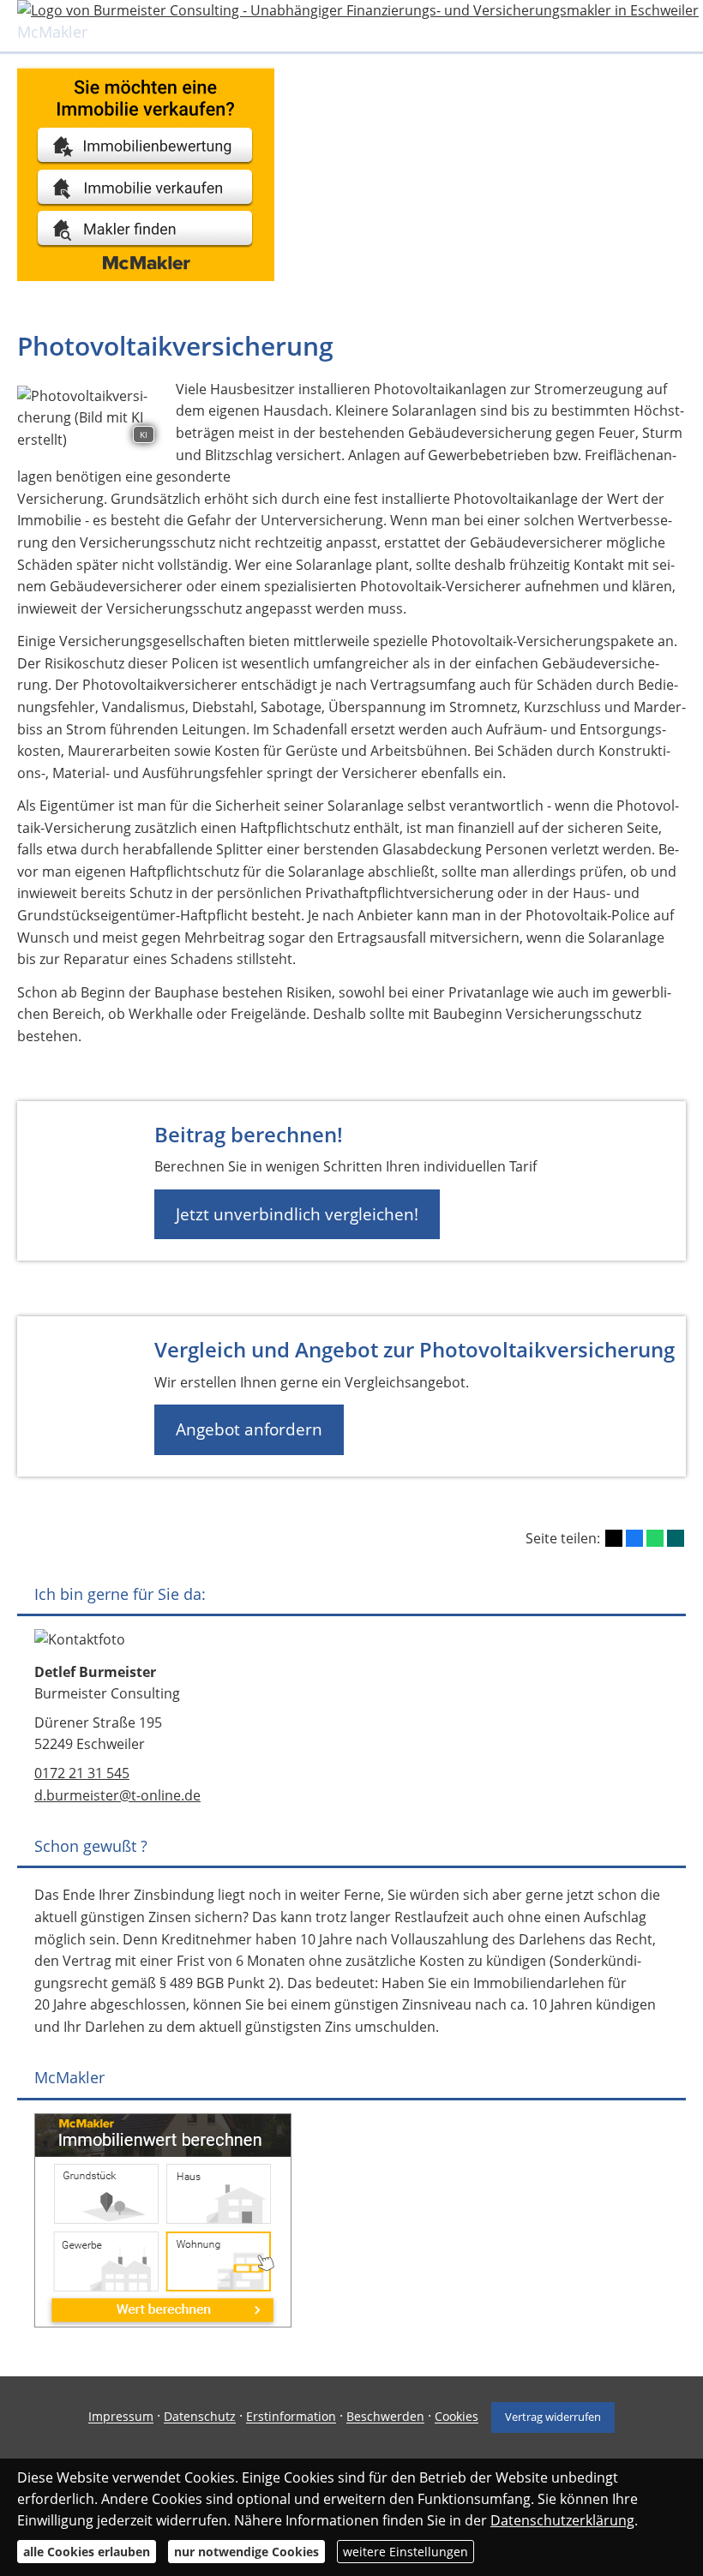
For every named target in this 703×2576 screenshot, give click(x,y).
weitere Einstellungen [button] (406, 2552)
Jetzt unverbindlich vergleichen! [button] (297, 1214)
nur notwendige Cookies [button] (246, 2552)
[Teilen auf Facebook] (634, 1538)
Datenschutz (200, 2417)
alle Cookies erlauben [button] (87, 2552)
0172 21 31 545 (82, 1773)
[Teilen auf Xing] (676, 1538)
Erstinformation (291, 2417)
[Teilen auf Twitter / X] (614, 1538)
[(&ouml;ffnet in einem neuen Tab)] (146, 276)
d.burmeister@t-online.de (117, 1795)
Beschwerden (385, 2417)
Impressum (121, 2417)
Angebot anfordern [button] (249, 1429)
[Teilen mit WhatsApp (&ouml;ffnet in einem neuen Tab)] (655, 1538)
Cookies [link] (457, 2417)
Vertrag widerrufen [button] (553, 2417)
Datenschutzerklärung (562, 2520)
